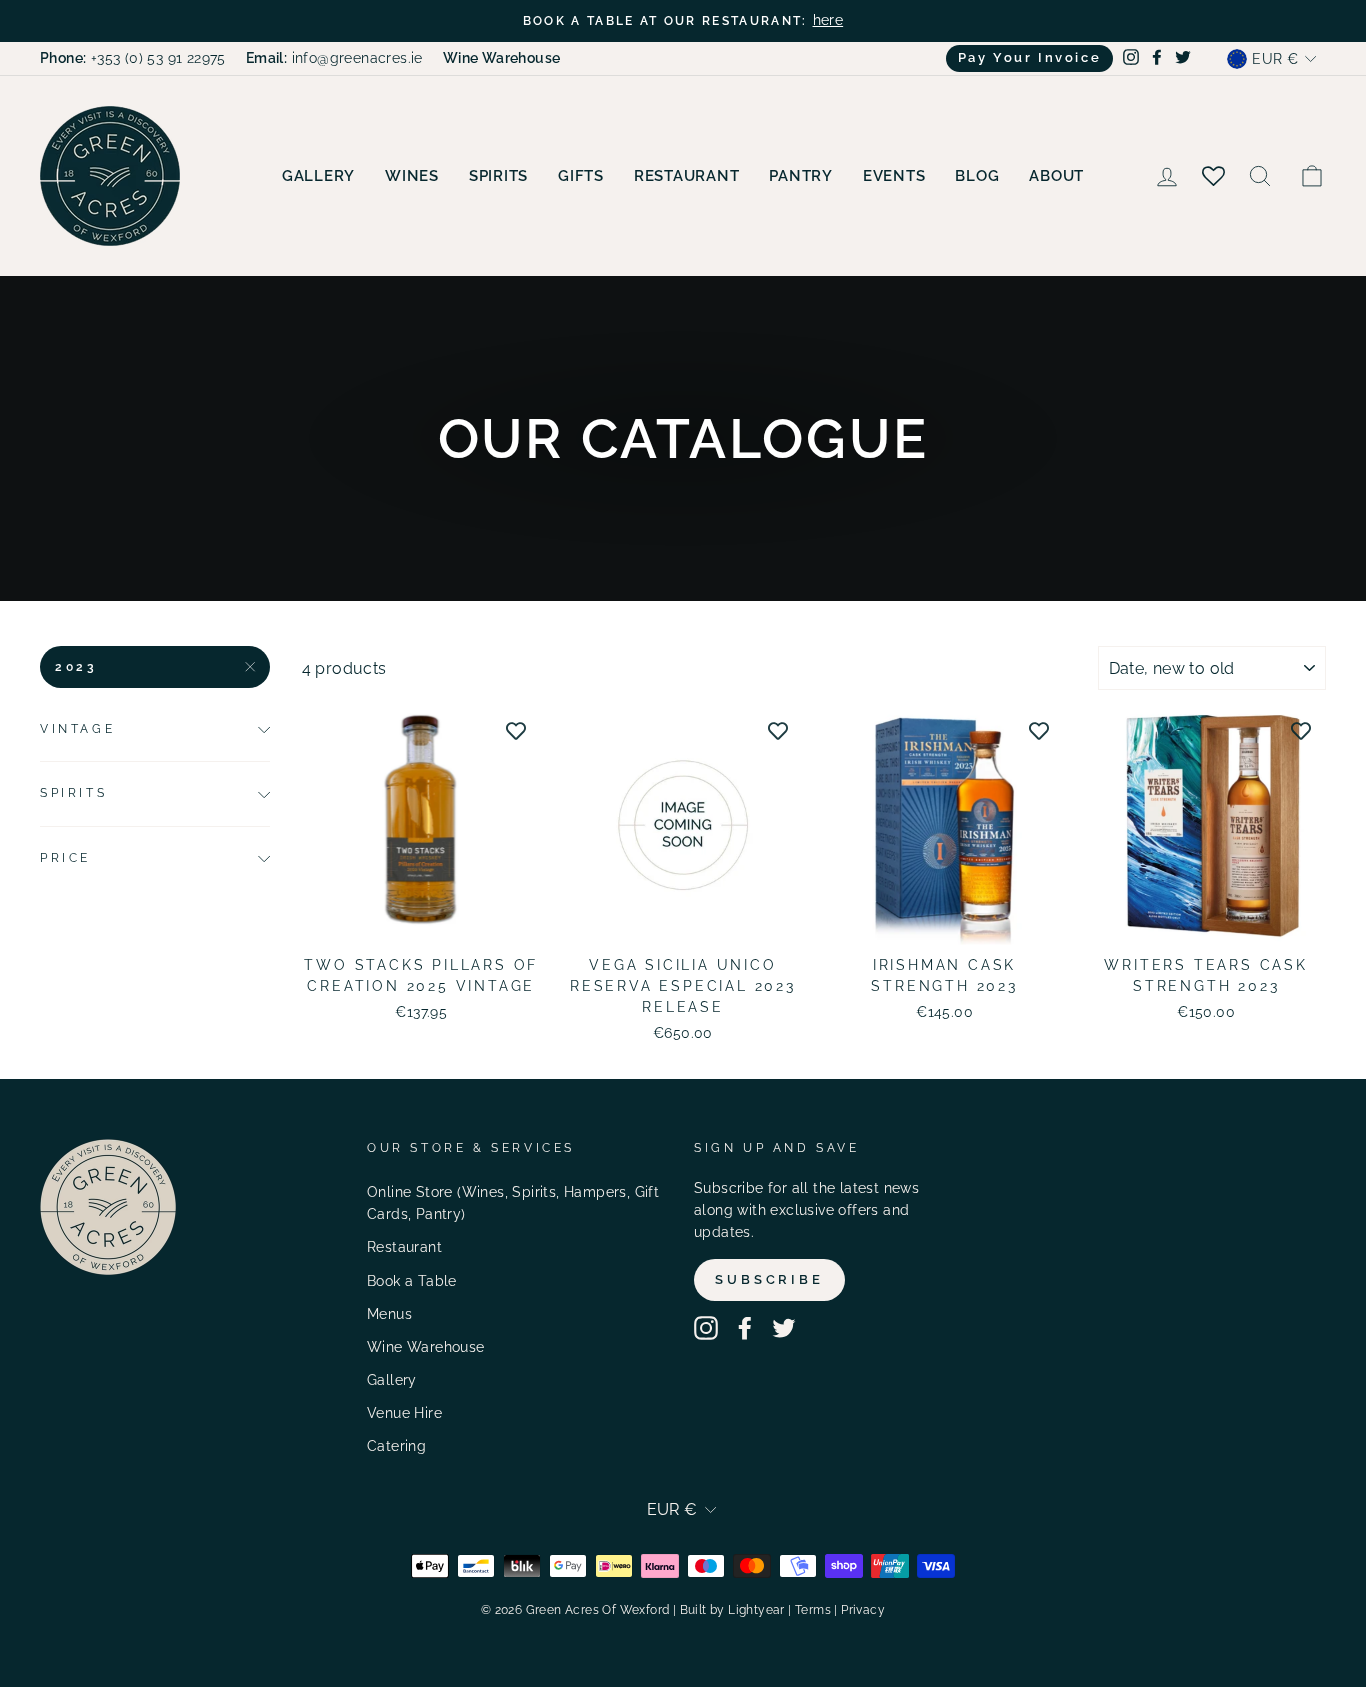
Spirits (498, 176)
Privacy (863, 1610)
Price (65, 858)
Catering (396, 1446)
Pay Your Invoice (1030, 57)
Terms (813, 1610)
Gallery (318, 176)
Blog (977, 176)
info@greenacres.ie (334, 58)
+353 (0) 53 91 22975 (133, 58)
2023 (76, 667)
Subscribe (769, 1279)
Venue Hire (404, 1413)
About (1056, 176)
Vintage (77, 729)
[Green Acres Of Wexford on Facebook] (745, 1328)
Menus (389, 1314)
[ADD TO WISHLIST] (516, 730)
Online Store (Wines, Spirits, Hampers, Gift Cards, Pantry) (513, 1203)
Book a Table (412, 1281)
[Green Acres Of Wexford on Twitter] (784, 1328)
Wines (412, 176)
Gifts (581, 176)
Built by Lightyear (732, 1610)
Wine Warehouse (426, 1347)
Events (894, 176)
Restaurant (687, 176)
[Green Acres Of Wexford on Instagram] (706, 1328)
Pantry (801, 176)
